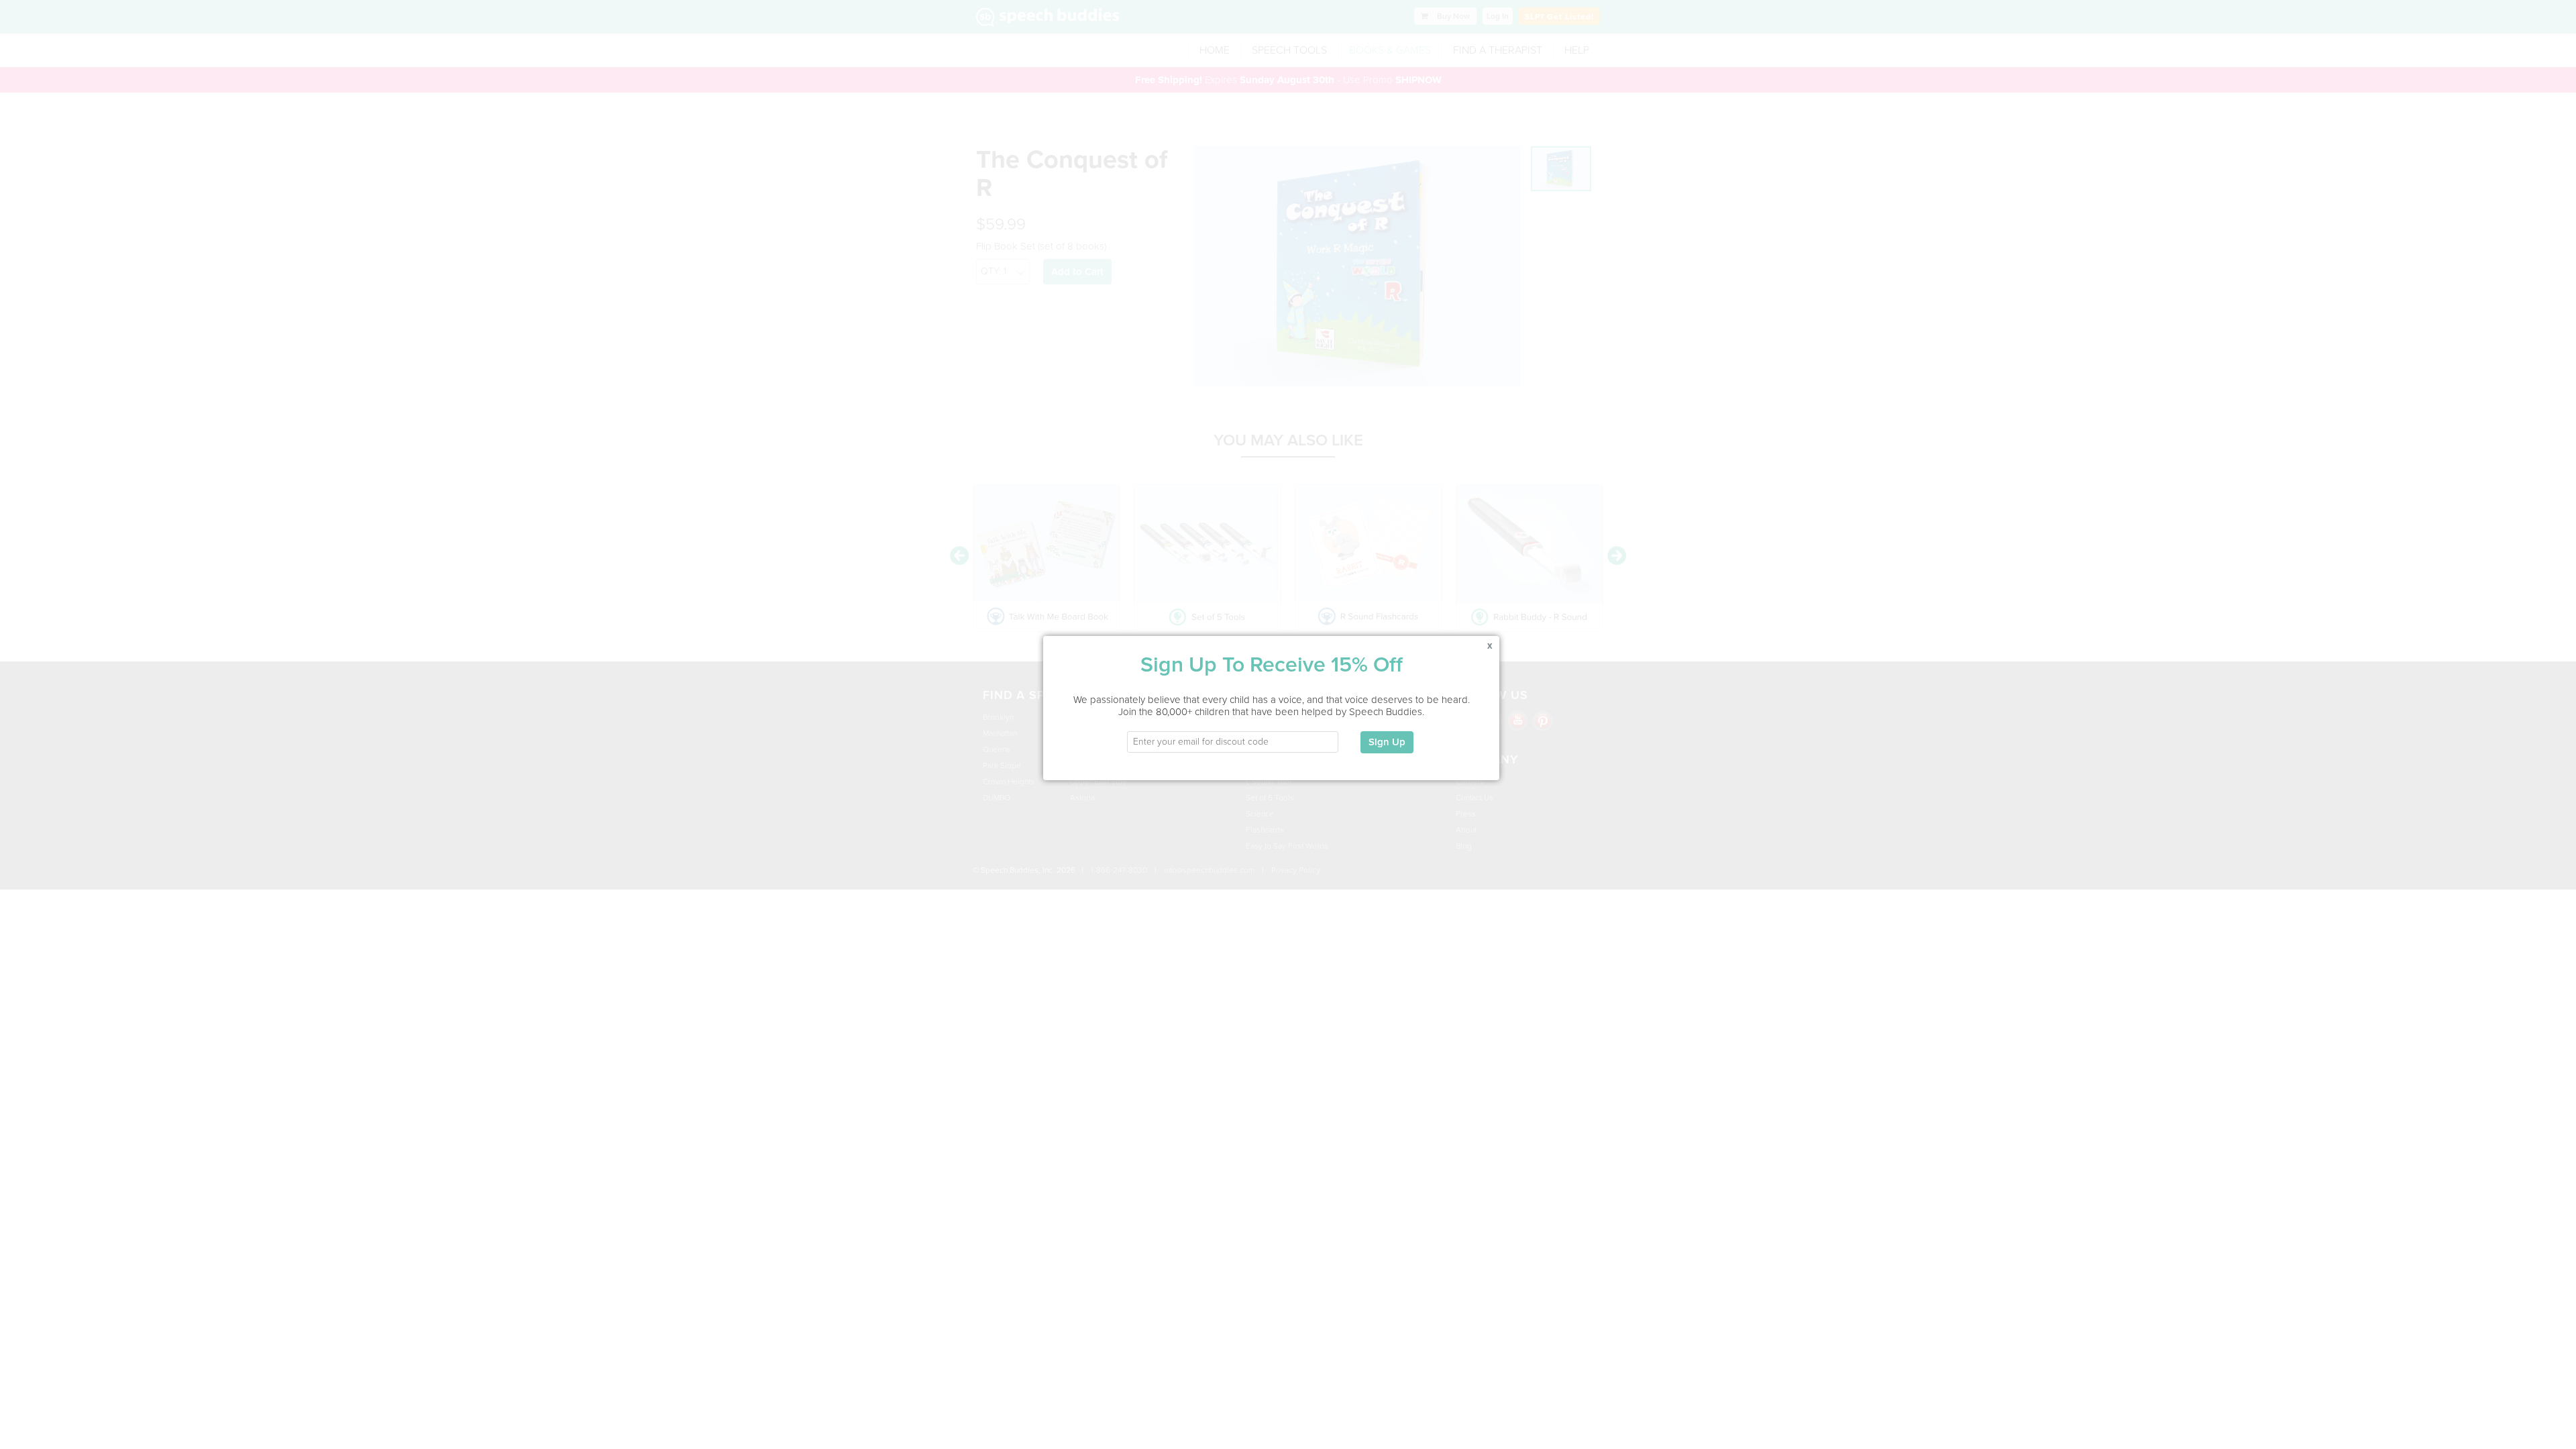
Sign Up (1387, 742)
